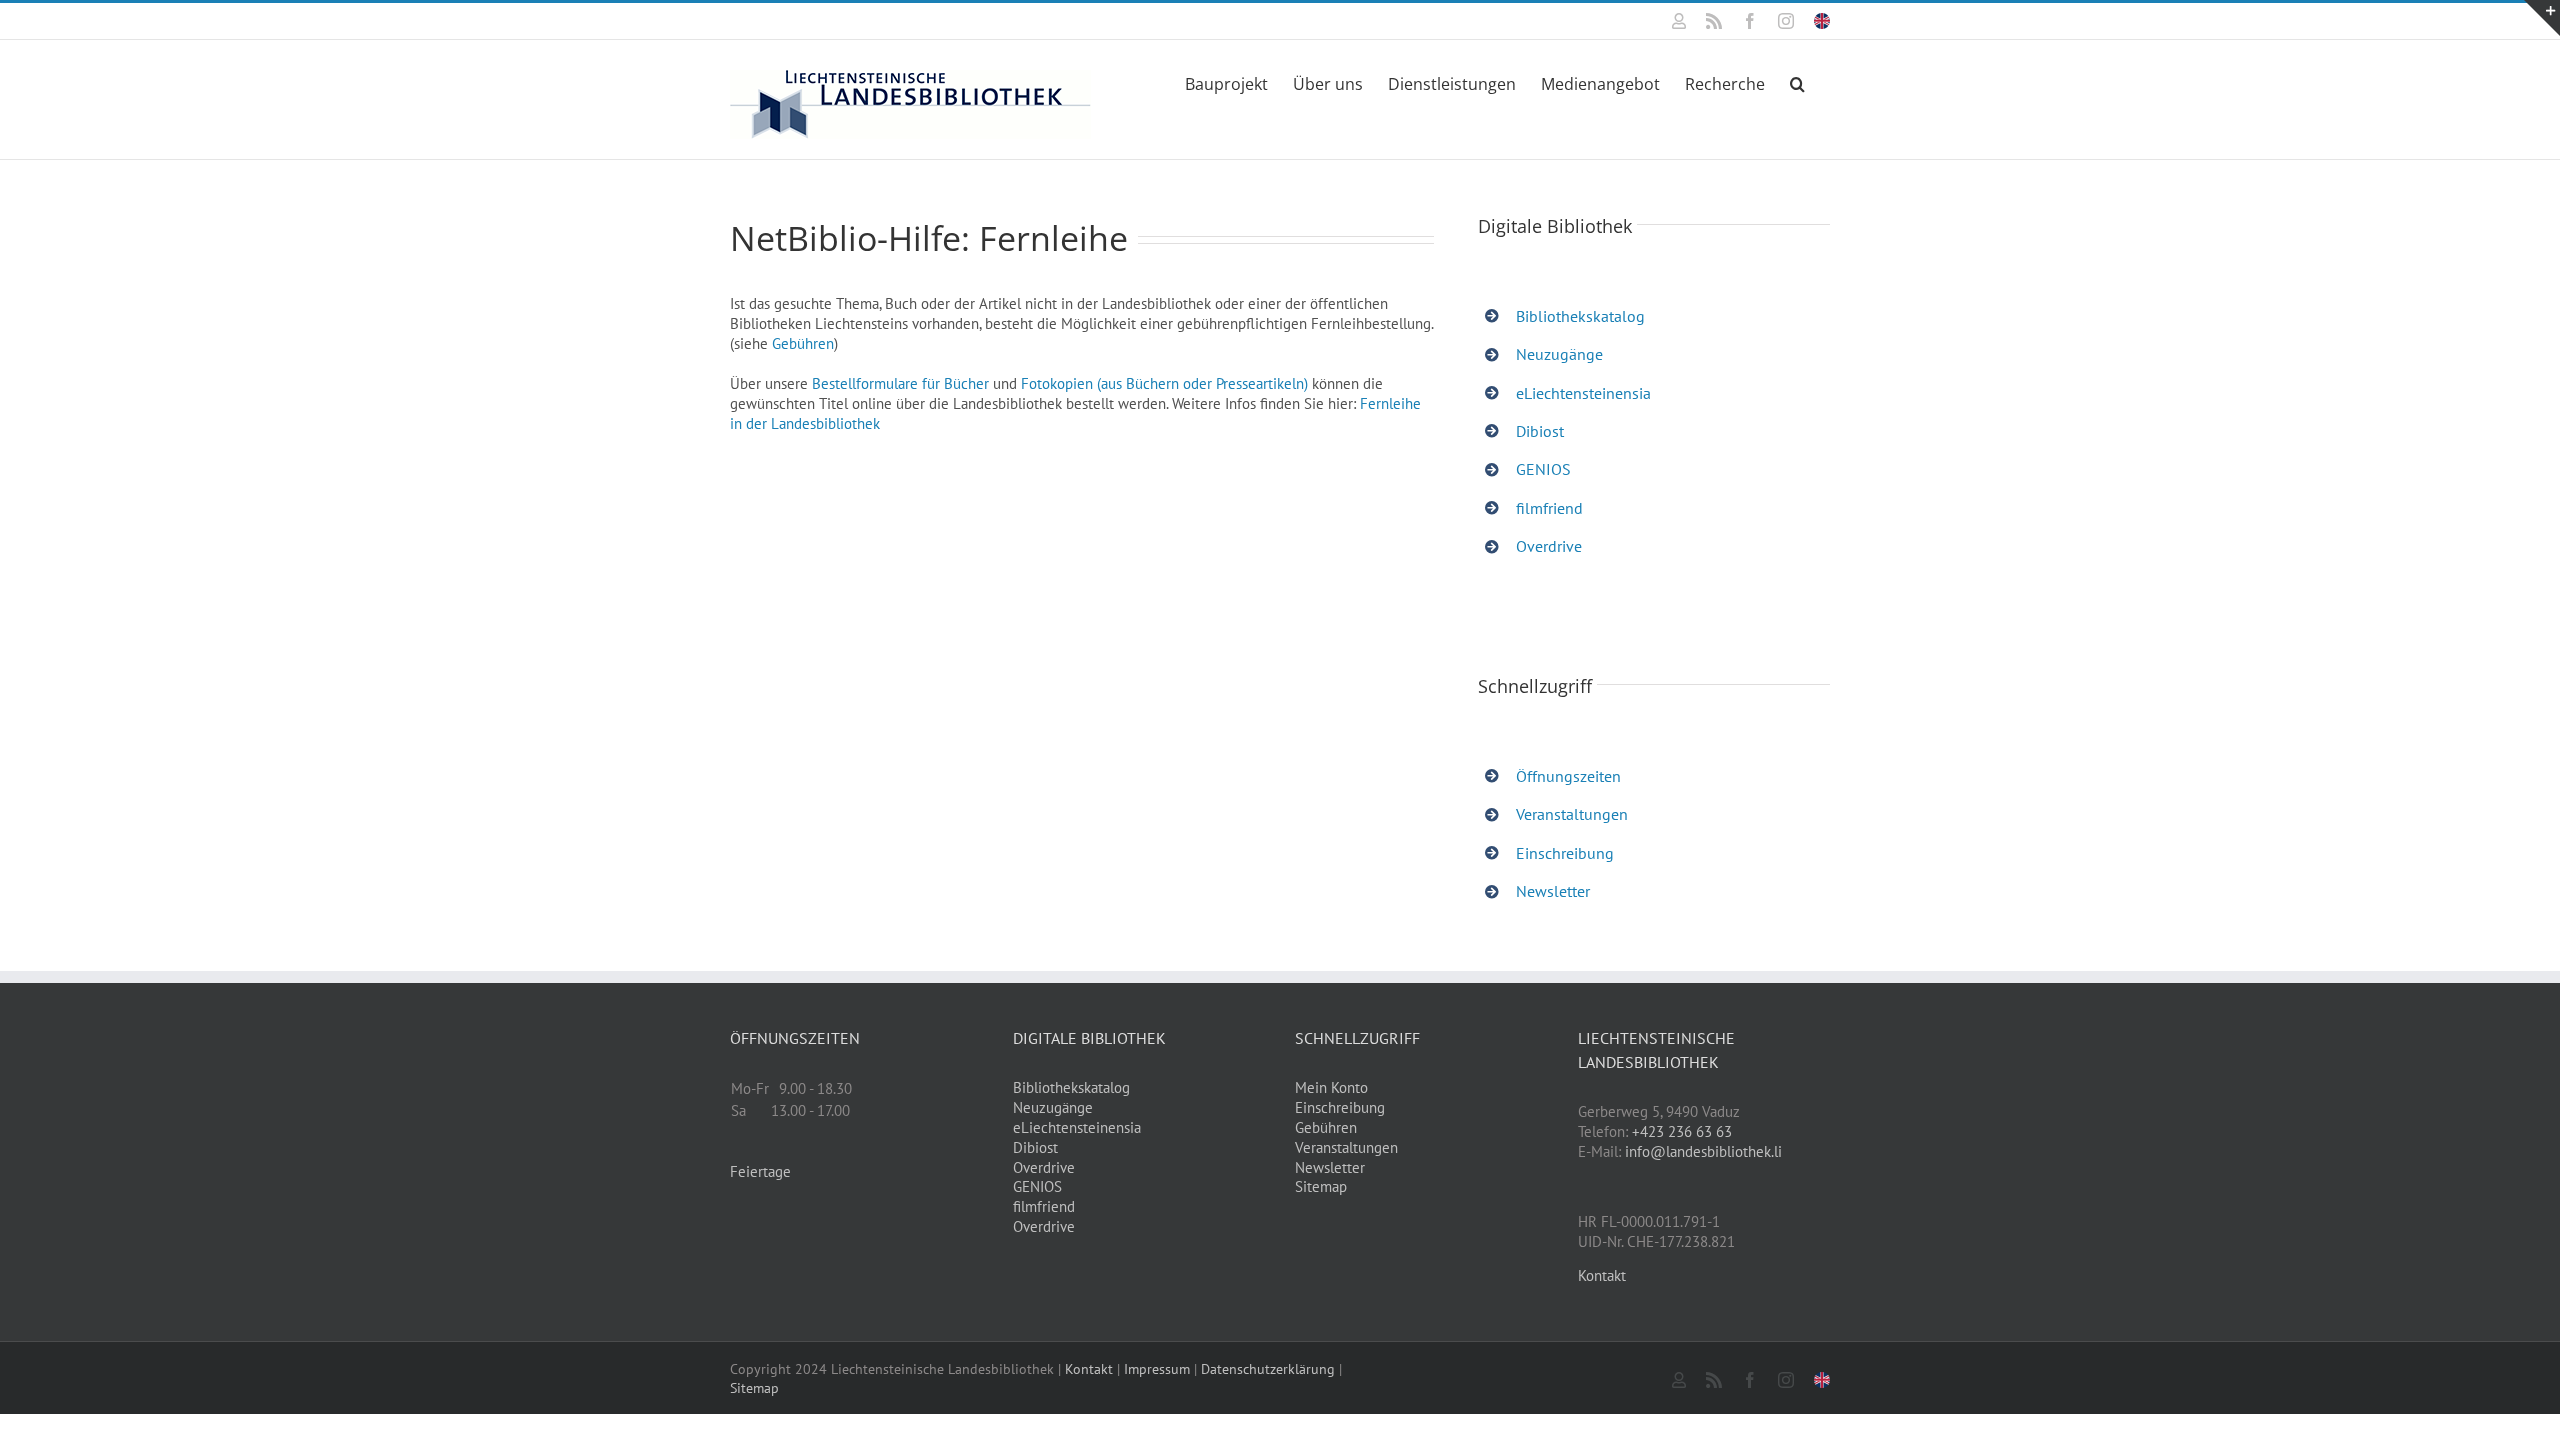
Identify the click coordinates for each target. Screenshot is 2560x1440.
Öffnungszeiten (1568, 776)
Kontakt (1602, 1275)
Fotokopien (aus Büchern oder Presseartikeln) (1164, 383)
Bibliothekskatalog (1580, 316)
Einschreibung (1565, 853)
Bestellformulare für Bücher (900, 383)
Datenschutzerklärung (1268, 1369)
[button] (1797, 82)
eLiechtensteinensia (1583, 393)
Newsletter (1553, 891)
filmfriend (1549, 508)
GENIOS (1543, 469)
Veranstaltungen (1572, 814)
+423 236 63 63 (1682, 1131)
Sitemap (1321, 1186)
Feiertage (760, 1171)
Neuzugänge (1559, 354)
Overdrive (1549, 546)
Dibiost (1540, 431)
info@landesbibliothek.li (1703, 1151)
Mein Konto (1331, 1087)
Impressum (1157, 1369)
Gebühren (803, 343)
